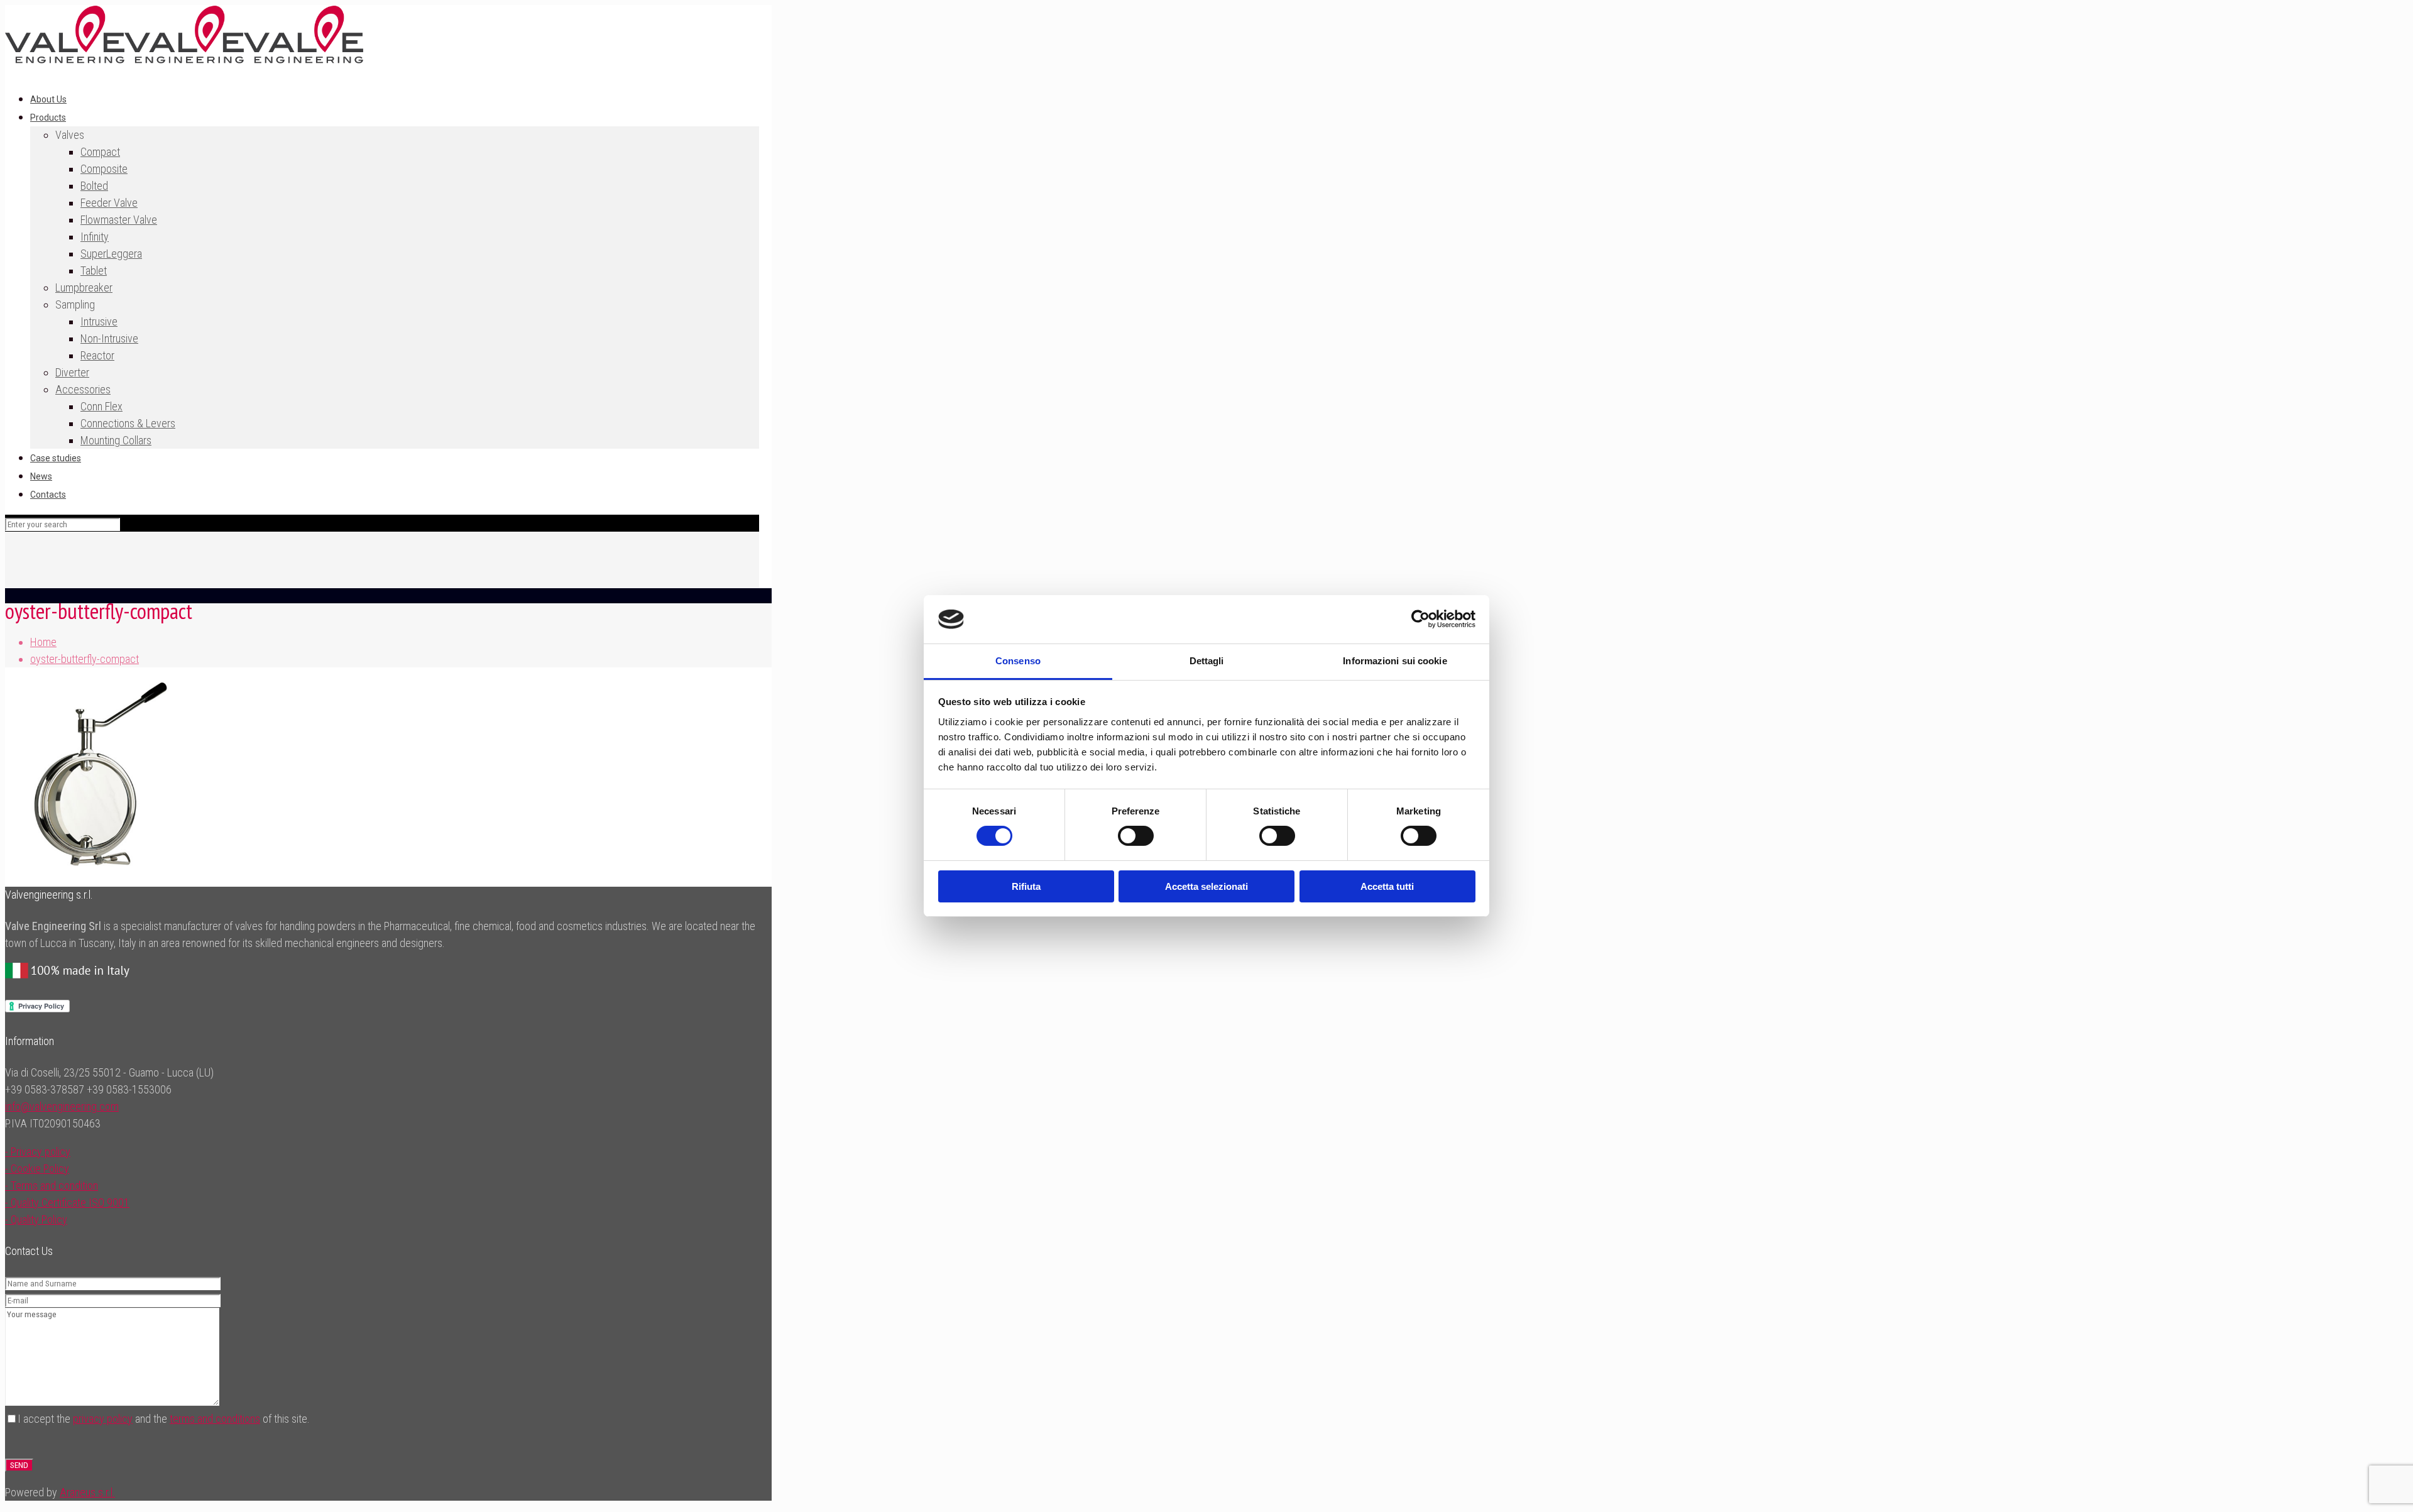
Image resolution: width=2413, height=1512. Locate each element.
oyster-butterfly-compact (85, 659)
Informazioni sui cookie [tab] (1395, 661)
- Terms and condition (52, 1186)
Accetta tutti (1387, 886)
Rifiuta (1026, 886)
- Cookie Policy (37, 1169)
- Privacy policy (38, 1152)
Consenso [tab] (1018, 661)
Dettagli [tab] (1207, 661)
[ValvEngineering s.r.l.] (184, 59)
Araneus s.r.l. (87, 1492)
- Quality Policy (36, 1219)
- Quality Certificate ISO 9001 (67, 1202)
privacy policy (103, 1419)
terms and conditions (215, 1419)
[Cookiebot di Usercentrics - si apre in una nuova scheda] (1420, 619)
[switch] (1136, 836)
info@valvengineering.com (62, 1106)
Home (43, 642)
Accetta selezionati (1206, 886)
